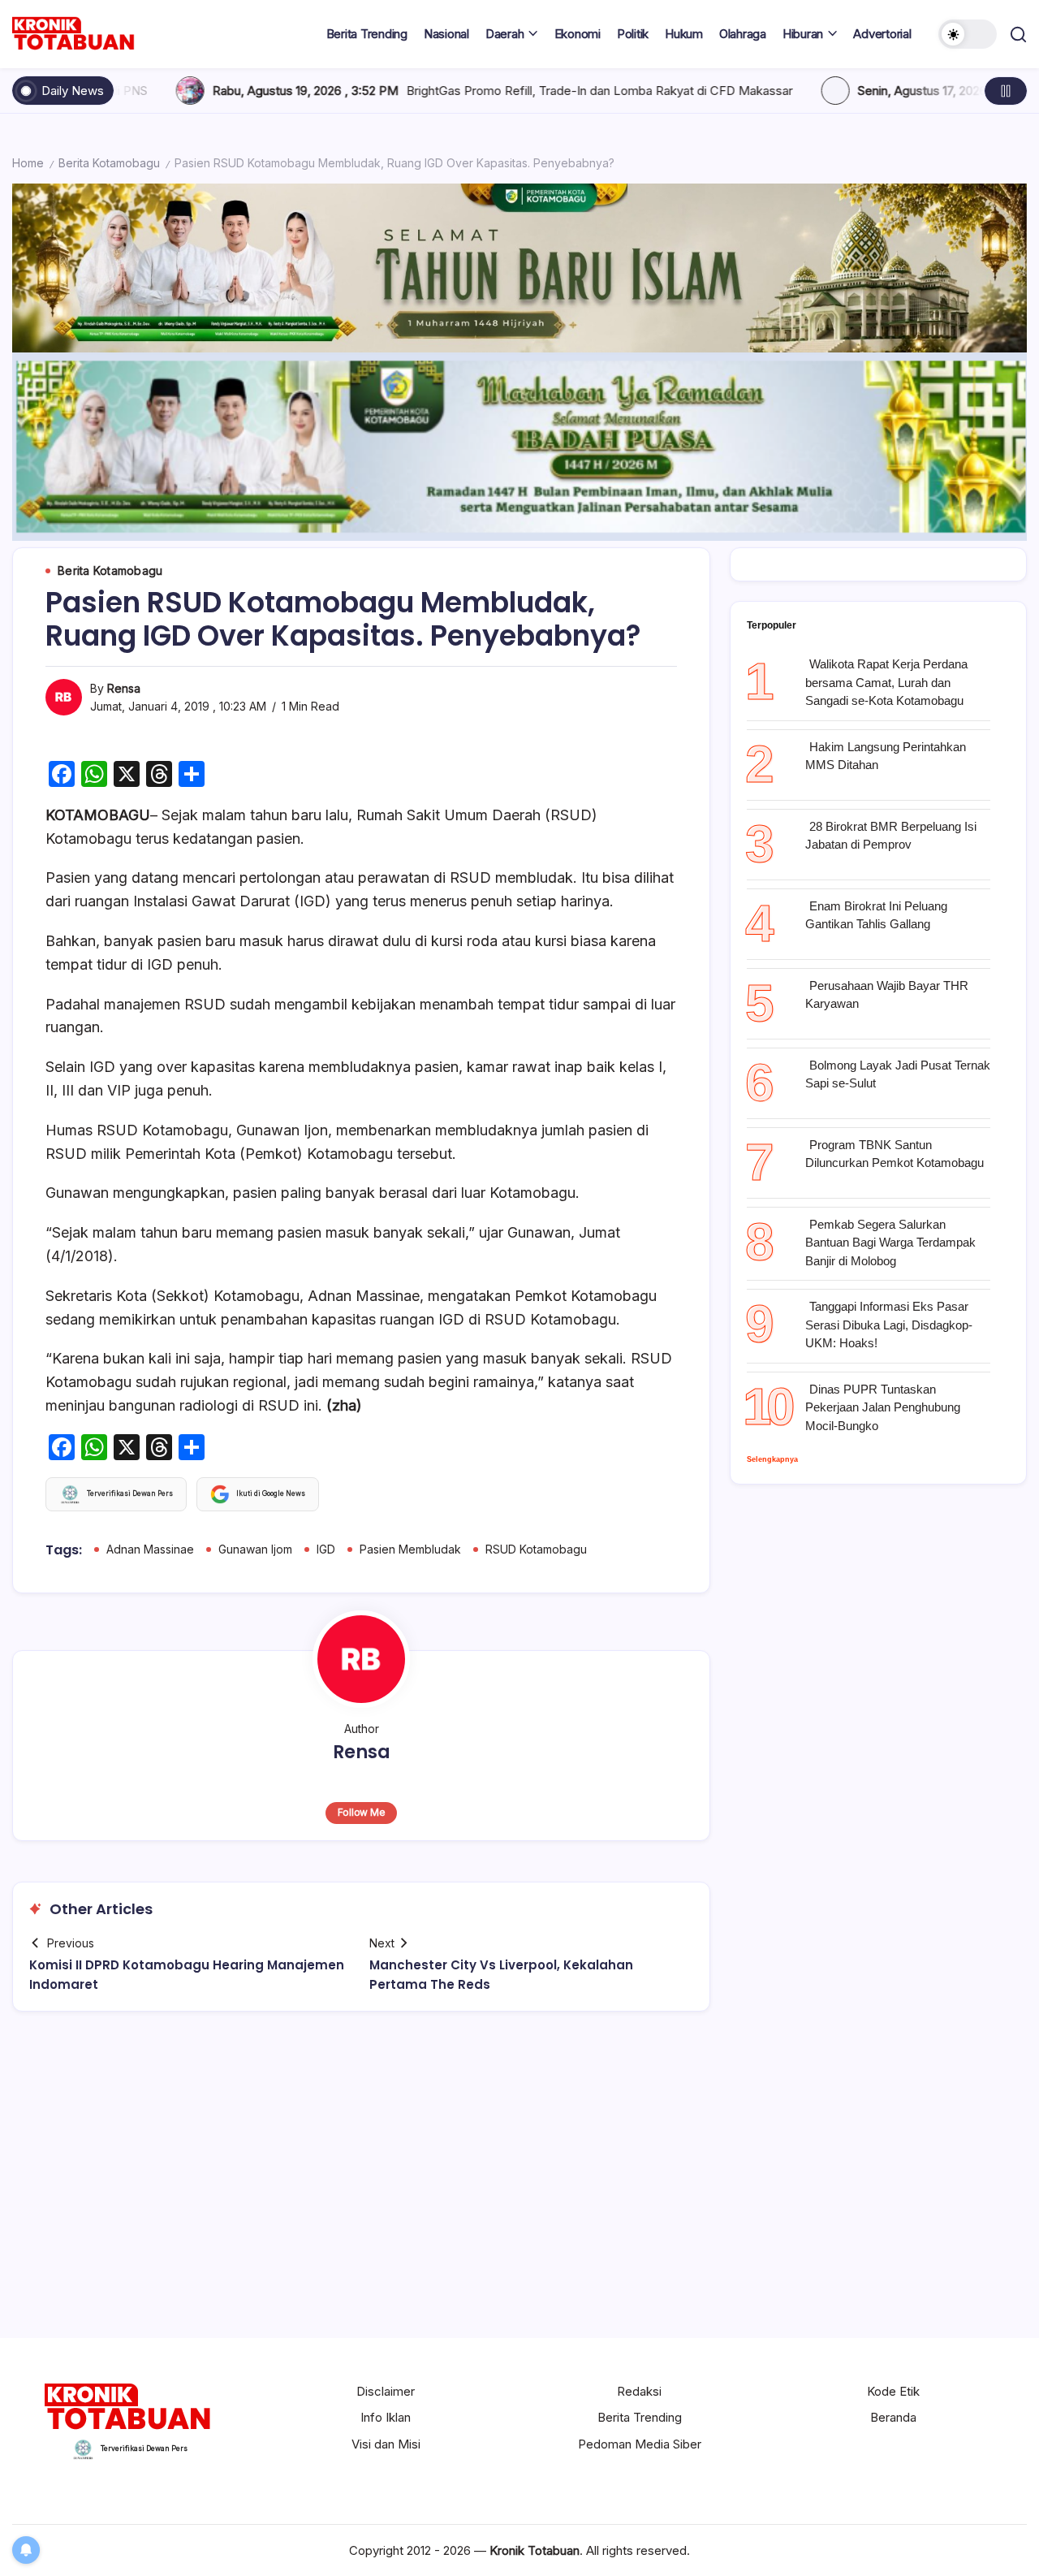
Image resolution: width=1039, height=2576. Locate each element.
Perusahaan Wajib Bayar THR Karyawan (887, 995)
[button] (968, 34)
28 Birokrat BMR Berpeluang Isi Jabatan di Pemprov (891, 836)
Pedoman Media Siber (640, 2444)
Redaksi (639, 2391)
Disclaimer (386, 2391)
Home (28, 163)
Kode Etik (893, 2391)
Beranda (893, 2417)
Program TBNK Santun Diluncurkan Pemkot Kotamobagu (895, 1154)
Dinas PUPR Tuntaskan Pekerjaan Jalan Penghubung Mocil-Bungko (883, 1407)
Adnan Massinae (150, 1549)
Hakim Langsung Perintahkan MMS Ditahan (886, 756)
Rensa (124, 688)
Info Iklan (386, 2417)
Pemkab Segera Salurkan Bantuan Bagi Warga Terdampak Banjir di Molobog (890, 1243)
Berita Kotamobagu (109, 163)
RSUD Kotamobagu (536, 1549)
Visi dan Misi (386, 2444)
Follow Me (362, 1812)
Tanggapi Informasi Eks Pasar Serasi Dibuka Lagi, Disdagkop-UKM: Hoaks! (889, 1325)
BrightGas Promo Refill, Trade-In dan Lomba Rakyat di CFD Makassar (420, 91)
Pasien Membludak (410, 1549)
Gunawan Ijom (255, 1549)
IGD (326, 1549)
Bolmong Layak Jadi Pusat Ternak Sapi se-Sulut (898, 1074)
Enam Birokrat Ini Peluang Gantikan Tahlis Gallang (876, 915)
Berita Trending (640, 2417)
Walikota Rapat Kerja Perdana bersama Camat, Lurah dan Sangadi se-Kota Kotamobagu (886, 682)
